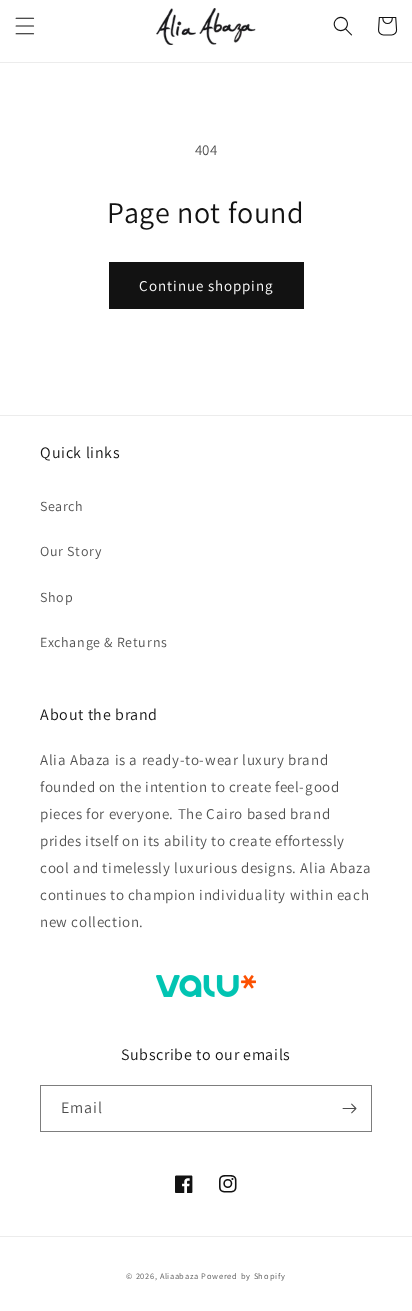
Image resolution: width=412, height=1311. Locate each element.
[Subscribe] (349, 1108)
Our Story (70, 551)
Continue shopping (206, 285)
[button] (25, 26)
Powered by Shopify (243, 1275)
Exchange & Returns (104, 642)
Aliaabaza (179, 1275)
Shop (56, 597)
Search (62, 506)
